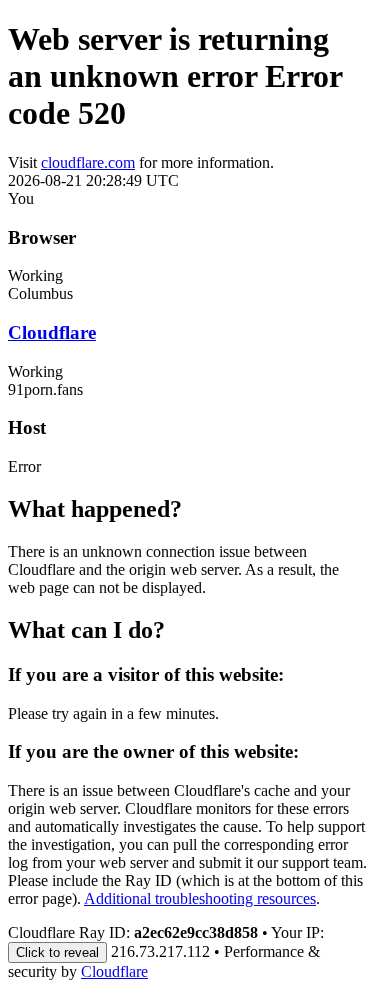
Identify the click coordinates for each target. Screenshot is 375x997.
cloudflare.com (88, 162)
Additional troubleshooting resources (200, 898)
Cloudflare (52, 332)
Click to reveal (57, 952)
